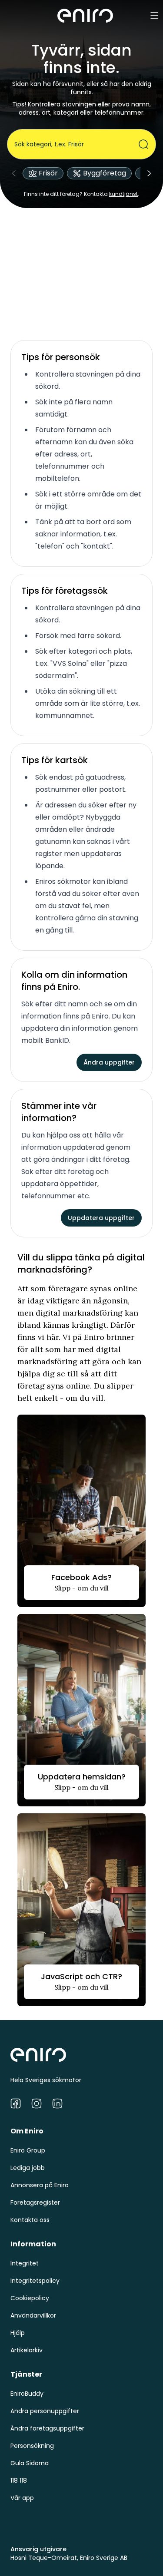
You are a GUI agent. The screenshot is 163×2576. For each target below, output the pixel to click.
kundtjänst (123, 194)
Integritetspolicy (35, 2281)
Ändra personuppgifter (45, 2411)
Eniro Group (28, 2150)
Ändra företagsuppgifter (47, 2428)
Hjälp (18, 2333)
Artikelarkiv (27, 2350)
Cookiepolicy (30, 2298)
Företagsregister (35, 2202)
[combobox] (76, 144)
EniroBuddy (27, 2394)
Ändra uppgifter (109, 1062)
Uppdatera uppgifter (101, 1218)
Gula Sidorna (30, 2463)
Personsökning (32, 2446)
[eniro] (85, 16)
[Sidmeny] (154, 16)
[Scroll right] (149, 173)
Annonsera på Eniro (40, 2185)
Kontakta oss (30, 2220)
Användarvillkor (33, 2315)
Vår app (22, 2498)
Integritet (25, 2263)
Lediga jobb (28, 2168)
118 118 (19, 2480)
